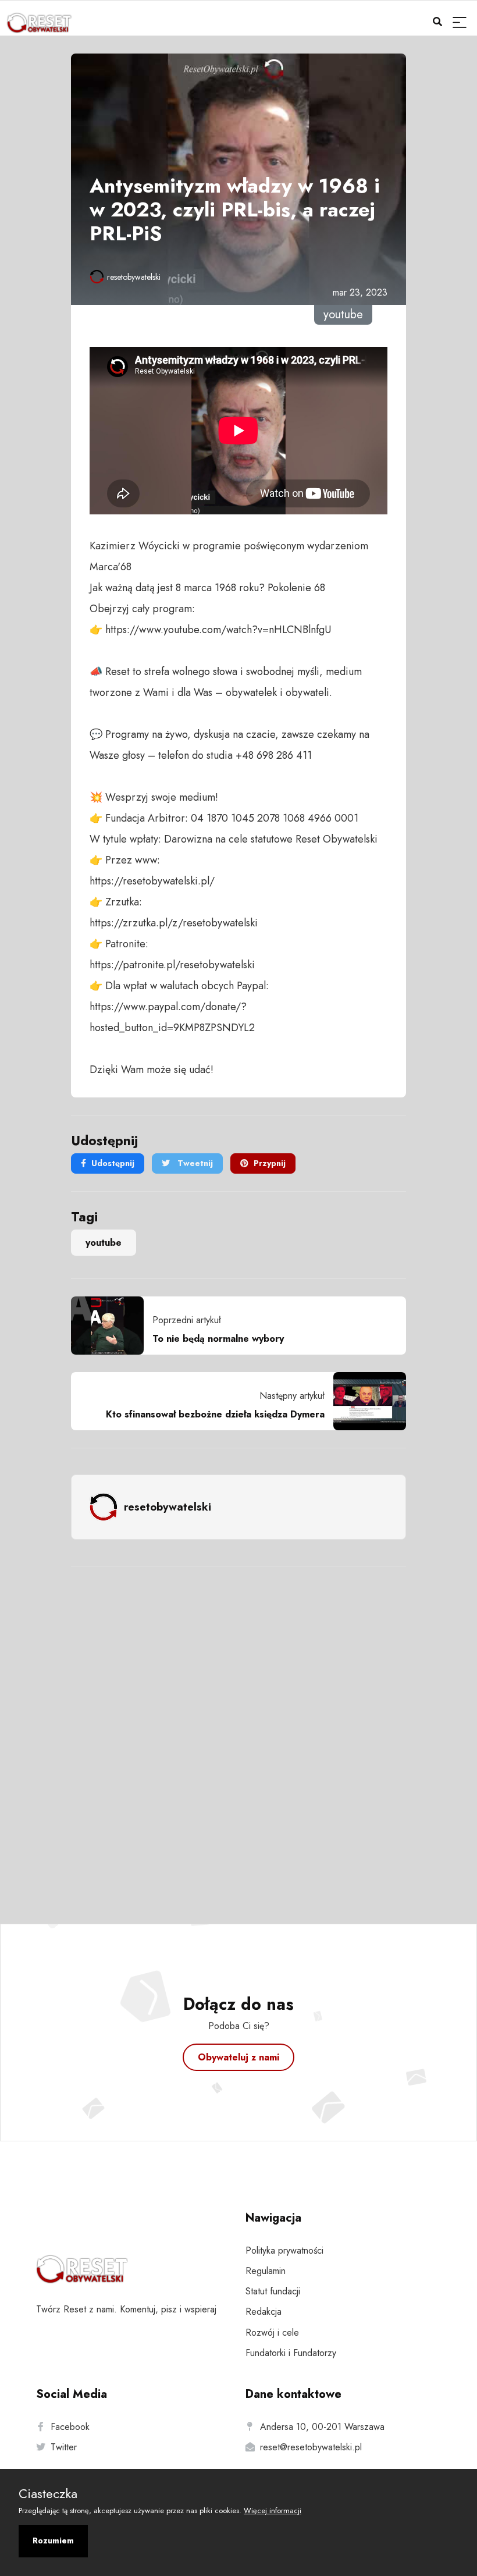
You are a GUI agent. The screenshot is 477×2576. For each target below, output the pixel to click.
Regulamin (266, 2271)
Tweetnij (194, 1163)
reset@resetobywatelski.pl (311, 2447)
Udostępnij (113, 1163)
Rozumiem (53, 2541)
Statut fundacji (273, 2291)
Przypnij (270, 1163)
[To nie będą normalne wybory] (112, 1326)
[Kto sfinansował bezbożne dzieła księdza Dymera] (365, 1401)
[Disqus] (238, 1729)
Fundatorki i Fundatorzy (291, 2353)
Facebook (70, 2427)
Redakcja (264, 2312)
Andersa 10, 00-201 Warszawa (322, 2427)
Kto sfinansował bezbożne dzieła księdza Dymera (215, 1414)
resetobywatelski (134, 277)
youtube (104, 1243)
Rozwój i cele (272, 2332)
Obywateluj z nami (238, 2057)
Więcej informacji (273, 2511)
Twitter (64, 2447)
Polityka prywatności (284, 2250)
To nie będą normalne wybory (218, 1339)
